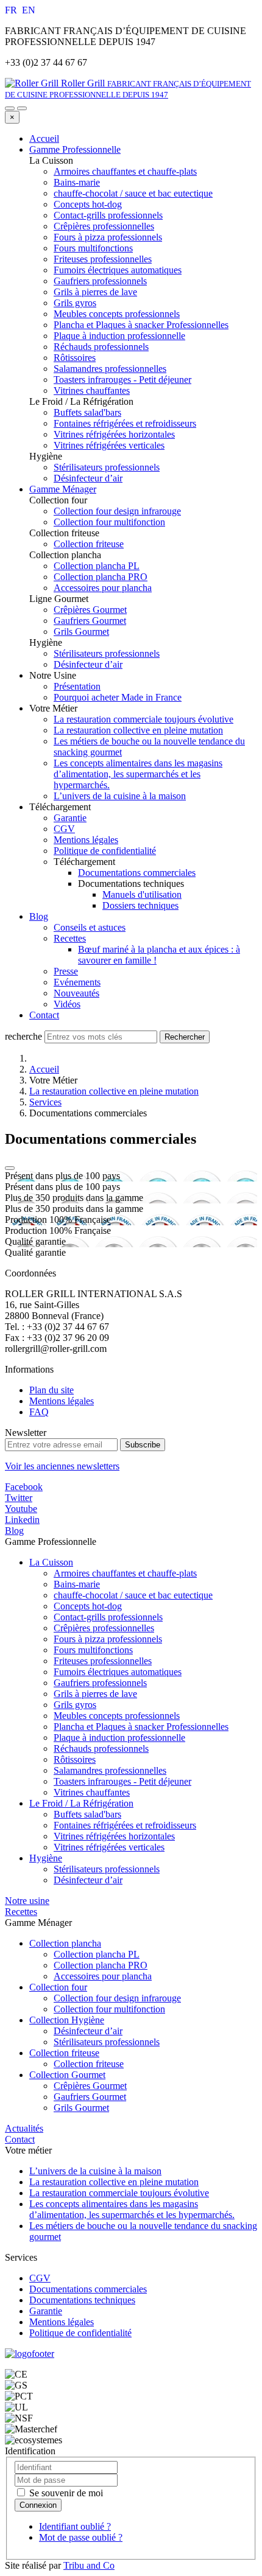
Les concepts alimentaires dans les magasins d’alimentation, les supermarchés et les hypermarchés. (138, 774)
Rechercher (185, 1037)
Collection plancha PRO (101, 1965)
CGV (64, 829)
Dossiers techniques (140, 905)
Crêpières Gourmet (90, 2086)
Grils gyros (75, 1705)
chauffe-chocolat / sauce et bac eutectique (133, 1595)
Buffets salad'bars (87, 1814)
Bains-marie (77, 1584)
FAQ (39, 1412)
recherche (23, 1036)
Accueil (44, 138)
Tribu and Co (89, 2565)
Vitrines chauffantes (92, 1792)
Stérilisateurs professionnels (107, 1869)
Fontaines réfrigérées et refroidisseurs (125, 1825)
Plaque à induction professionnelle (119, 1738)
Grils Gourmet (81, 2108)
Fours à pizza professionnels (108, 1639)
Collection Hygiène (67, 2020)
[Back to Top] (10, 1168)
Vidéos (67, 1004)
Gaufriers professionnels (100, 1683)
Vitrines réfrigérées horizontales (114, 1836)
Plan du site (51, 1390)
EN (29, 10)
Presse (66, 971)
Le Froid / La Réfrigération (81, 1803)
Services (45, 1102)
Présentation (77, 686)
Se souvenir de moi (65, 2493)
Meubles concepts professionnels (117, 1716)
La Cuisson (51, 1562)
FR (12, 10)
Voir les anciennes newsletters (62, 1466)
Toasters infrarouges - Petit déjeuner (122, 1781)
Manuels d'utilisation (142, 894)
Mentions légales (86, 840)
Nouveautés (76, 993)
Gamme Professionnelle (75, 149)
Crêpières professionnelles (104, 1628)
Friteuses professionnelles (103, 1661)
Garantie (70, 818)
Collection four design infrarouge (117, 1998)
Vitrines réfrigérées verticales (109, 1847)
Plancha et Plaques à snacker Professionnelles (141, 1727)
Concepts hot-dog (88, 1606)
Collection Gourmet (67, 2075)
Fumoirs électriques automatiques (118, 1672)
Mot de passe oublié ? (81, 2537)
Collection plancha (65, 1943)
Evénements (77, 982)
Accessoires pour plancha (103, 1976)
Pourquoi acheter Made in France (118, 697)
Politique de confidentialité (105, 851)
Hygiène (46, 1858)
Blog (39, 916)
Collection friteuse (64, 2053)
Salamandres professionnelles (110, 1770)
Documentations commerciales (137, 873)
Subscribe (143, 1445)
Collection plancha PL (97, 1954)
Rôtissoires (75, 1759)
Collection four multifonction (109, 2009)
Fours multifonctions (93, 1650)
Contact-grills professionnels (108, 1617)
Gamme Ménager (63, 489)
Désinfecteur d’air (88, 1880)
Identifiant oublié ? (75, 2526)
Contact (44, 1015)
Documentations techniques (82, 2300)
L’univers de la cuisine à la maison (120, 796)
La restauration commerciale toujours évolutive (143, 719)
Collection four (58, 1987)
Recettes (70, 938)
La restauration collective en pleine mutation (138, 730)
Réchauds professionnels (101, 1748)
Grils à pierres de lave (95, 1694)
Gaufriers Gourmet (90, 2097)
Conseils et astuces (90, 927)
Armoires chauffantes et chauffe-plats (125, 1573)
